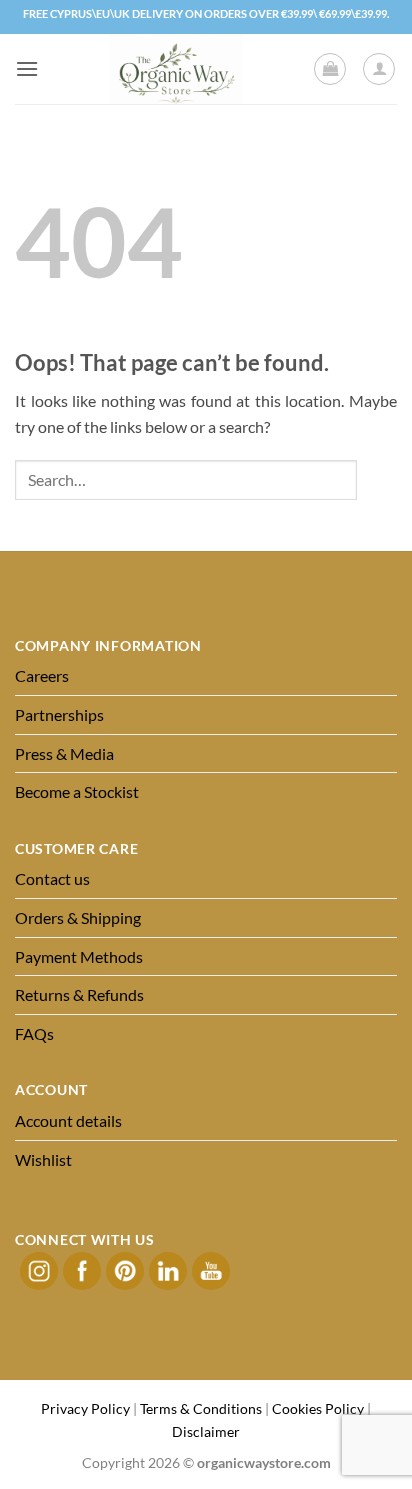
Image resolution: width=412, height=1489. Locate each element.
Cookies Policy (318, 1408)
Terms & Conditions (201, 1408)
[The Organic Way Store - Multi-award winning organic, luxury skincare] (176, 69)
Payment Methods (79, 956)
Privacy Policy (85, 1408)
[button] (27, 68)
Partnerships (59, 714)
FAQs (34, 1033)
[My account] (379, 69)
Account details (68, 1120)
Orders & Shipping (78, 917)
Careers (42, 675)
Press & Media (64, 753)
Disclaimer (206, 1431)
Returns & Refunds (79, 994)
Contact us (52, 878)
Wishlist (43, 1159)
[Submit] (377, 479)
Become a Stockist (77, 791)
